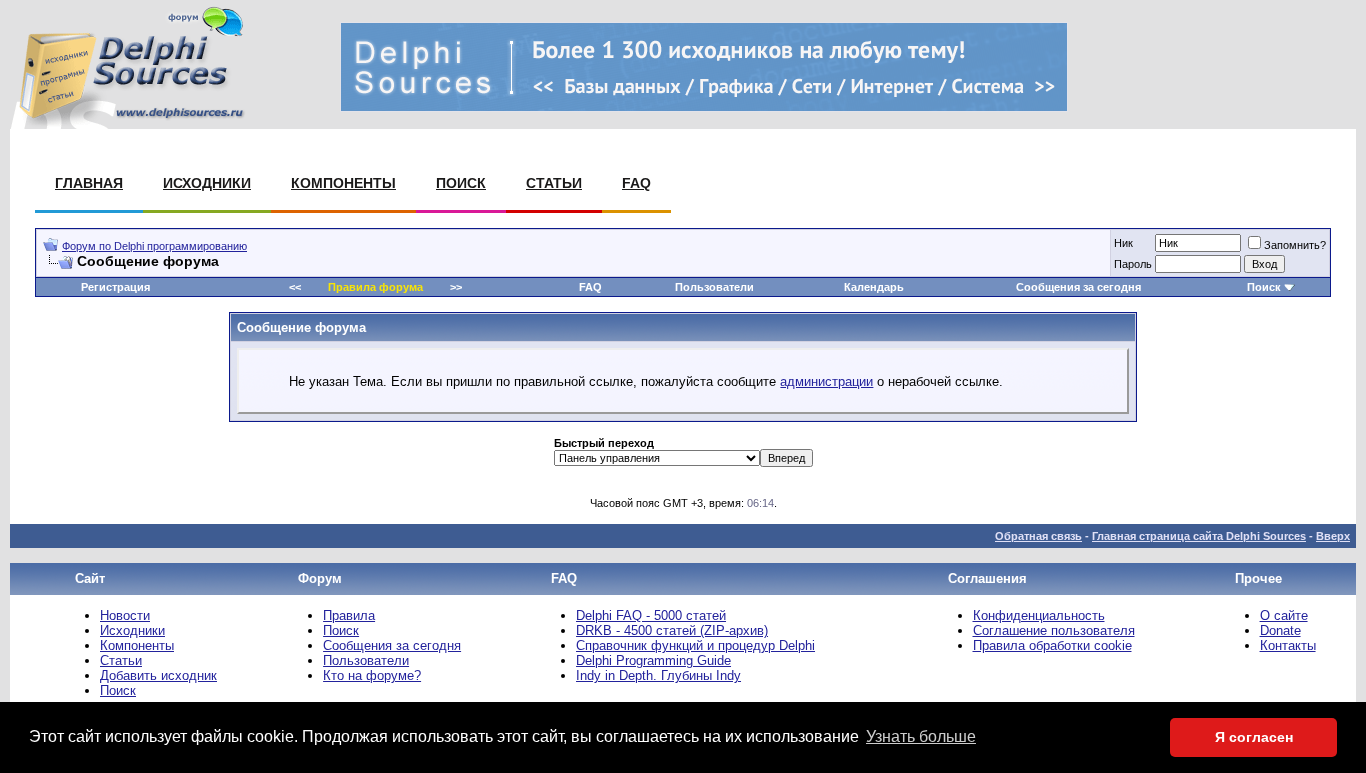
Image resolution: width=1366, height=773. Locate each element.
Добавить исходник (158, 675)
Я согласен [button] (1254, 737)
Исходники (207, 183)
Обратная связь (1038, 536)
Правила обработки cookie (1052, 645)
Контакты (1288, 645)
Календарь (874, 287)
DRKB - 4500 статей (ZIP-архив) (672, 630)
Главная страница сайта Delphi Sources (1199, 536)
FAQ (636, 183)
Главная (89, 183)
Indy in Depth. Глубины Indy (658, 675)
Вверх (1333, 536)
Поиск (461, 183)
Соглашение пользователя (1054, 630)
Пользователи (714, 287)
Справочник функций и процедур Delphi (695, 645)
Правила (349, 615)
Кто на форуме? (372, 675)
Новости (125, 615)
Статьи (554, 183)
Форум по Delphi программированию (154, 246)
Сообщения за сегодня (1078, 287)
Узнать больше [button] (921, 736)
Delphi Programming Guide (653, 660)
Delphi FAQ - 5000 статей (651, 615)
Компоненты (343, 183)
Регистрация (115, 287)
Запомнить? (1295, 245)
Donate (1280, 630)
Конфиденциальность (1039, 615)
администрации (826, 381)
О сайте (1284, 615)
